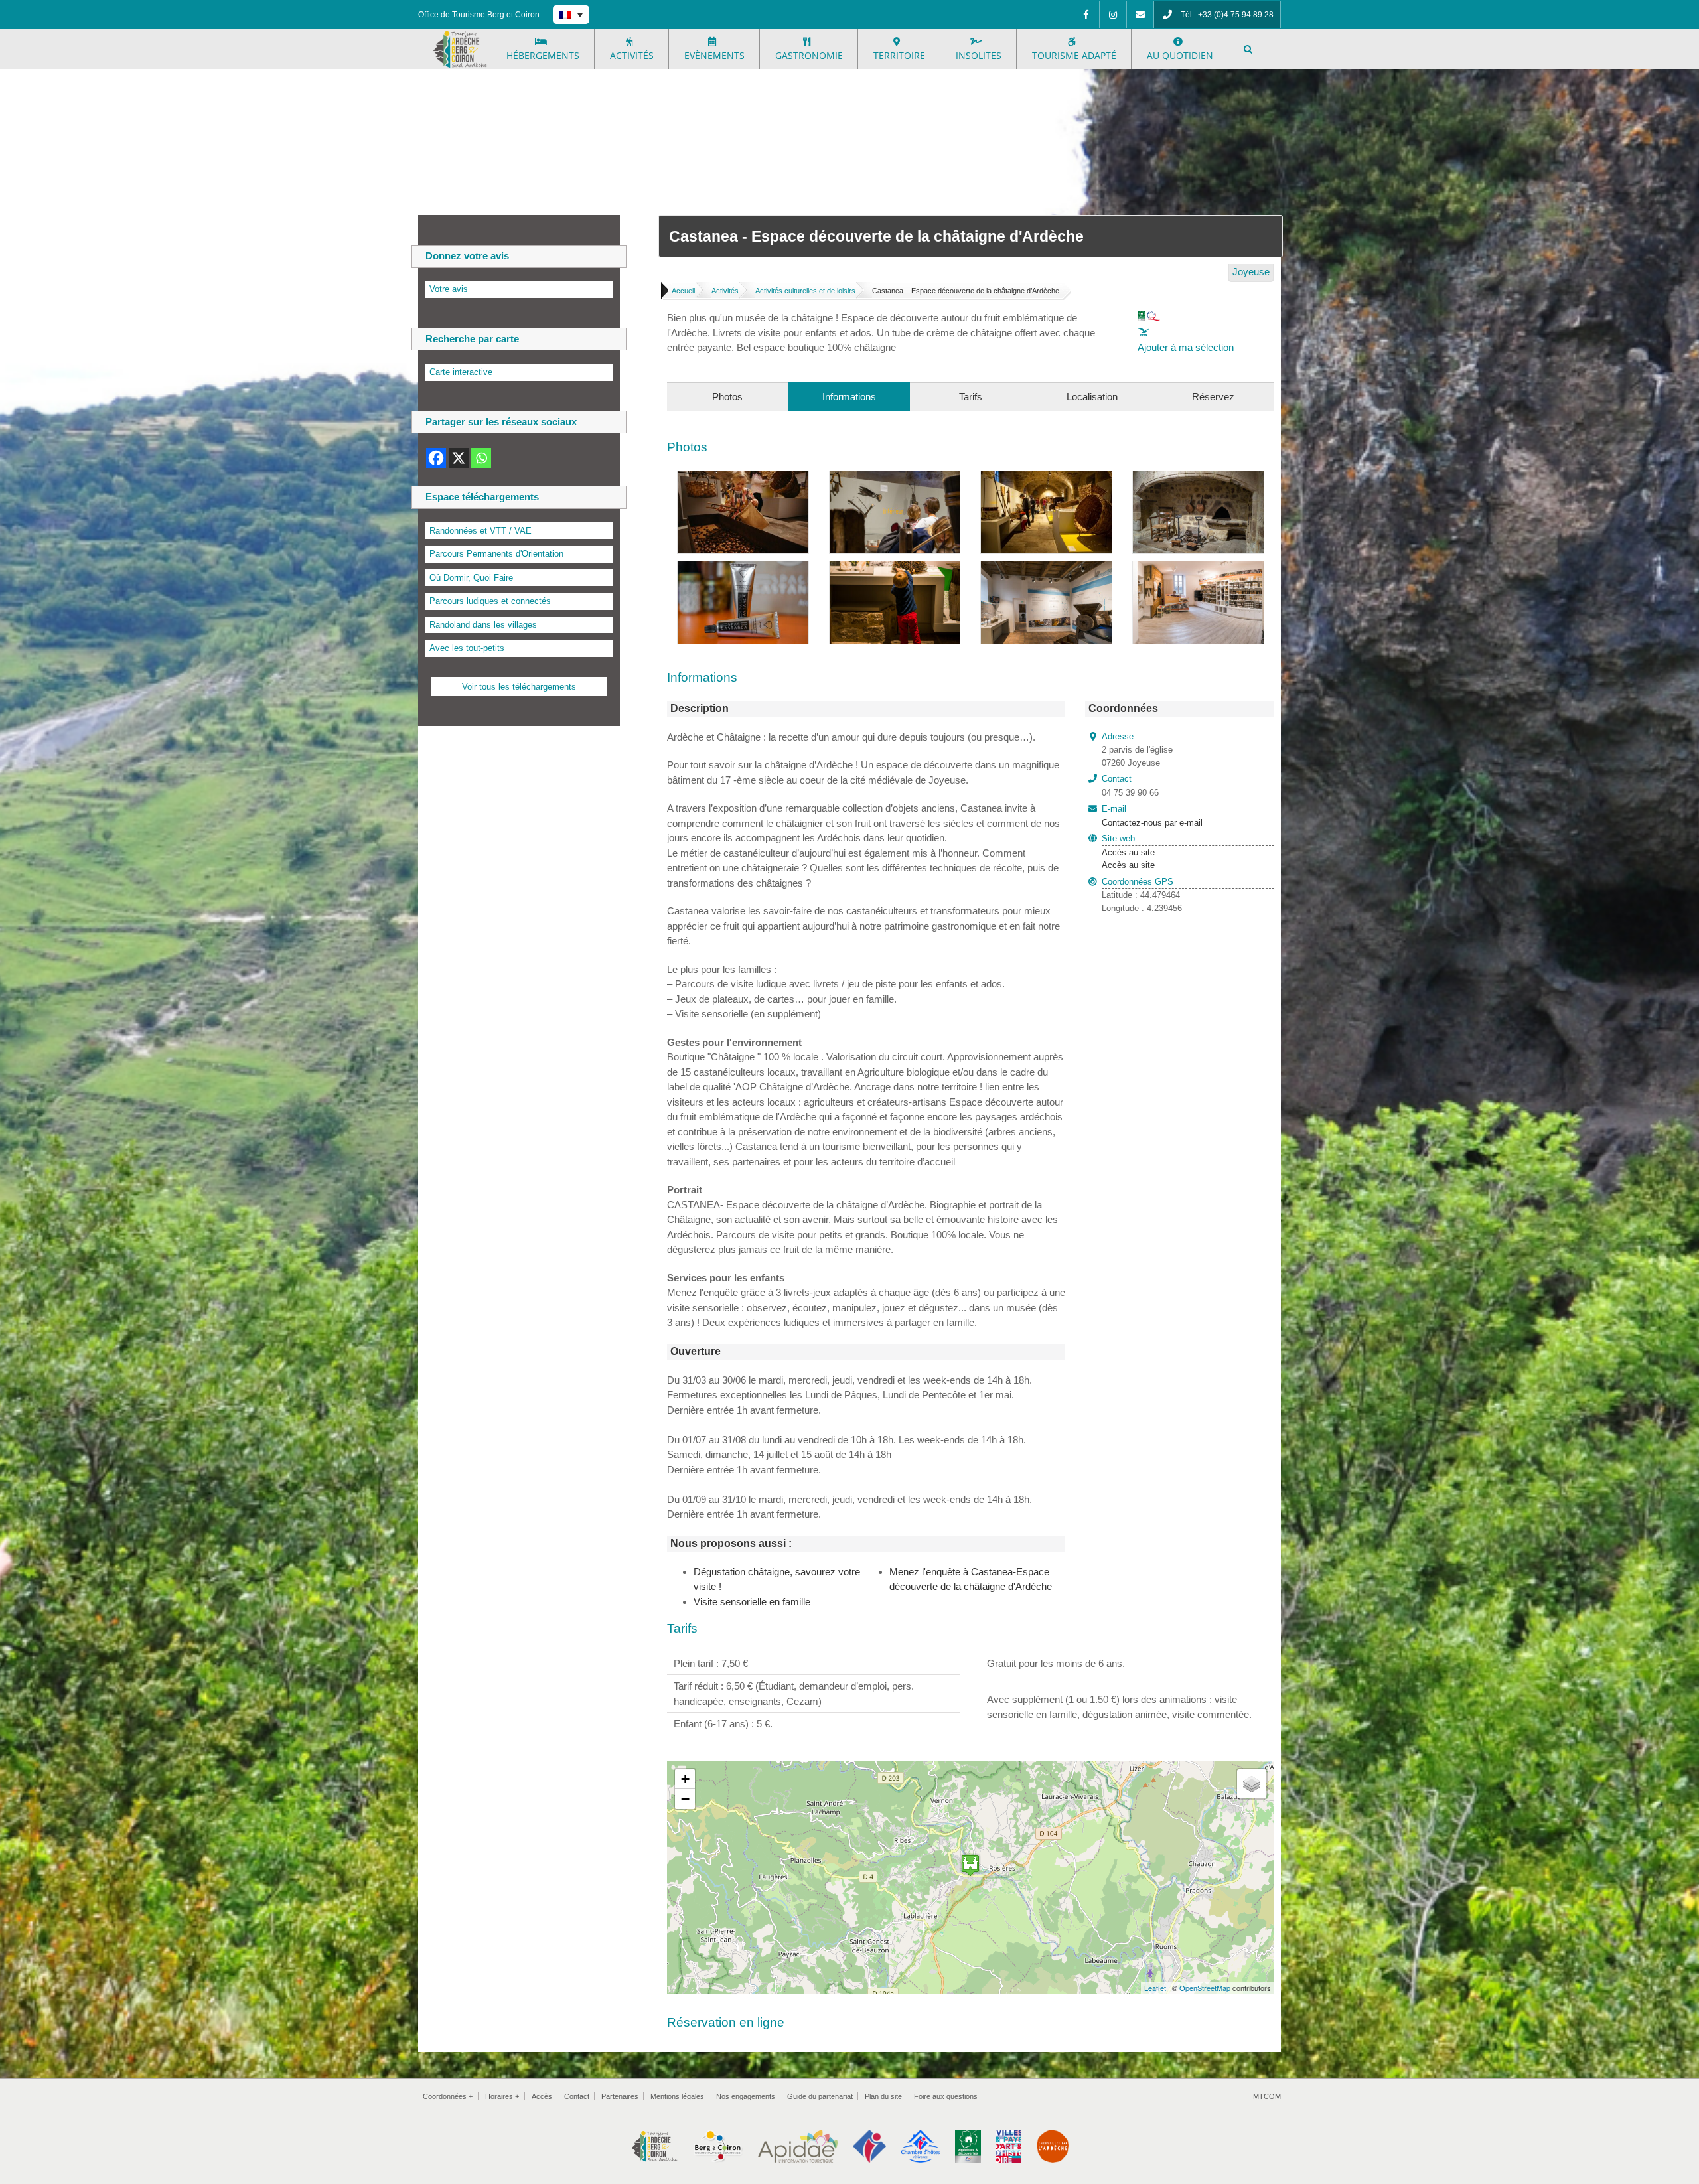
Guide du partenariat (820, 2096)
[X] (459, 458)
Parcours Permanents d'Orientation (496, 554)
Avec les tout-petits (467, 648)
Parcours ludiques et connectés (490, 601)
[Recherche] (1248, 49)
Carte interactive (461, 372)
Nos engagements (746, 2096)
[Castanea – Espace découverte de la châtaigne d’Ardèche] (743, 478)
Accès (542, 2096)
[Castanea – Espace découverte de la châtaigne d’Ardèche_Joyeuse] (1198, 478)
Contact (577, 2096)
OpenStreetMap (1205, 1988)
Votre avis (449, 289)
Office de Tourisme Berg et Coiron (479, 15)
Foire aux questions (946, 2096)
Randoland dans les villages (483, 625)
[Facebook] (1086, 15)
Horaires (502, 2096)
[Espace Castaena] (1046, 478)
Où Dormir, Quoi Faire (471, 578)
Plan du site (883, 2096)
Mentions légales (677, 2096)
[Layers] (1252, 1784)
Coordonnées (448, 2096)
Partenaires (620, 2096)
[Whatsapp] (481, 458)
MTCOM (1267, 2096)
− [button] (685, 1799)
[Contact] (1140, 15)
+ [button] (685, 1779)
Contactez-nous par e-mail (1152, 816)
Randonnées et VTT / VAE (480, 531)
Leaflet (1155, 1988)
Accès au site (1128, 852)
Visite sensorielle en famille (752, 1602)
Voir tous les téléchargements (519, 687)
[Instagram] (1113, 15)
